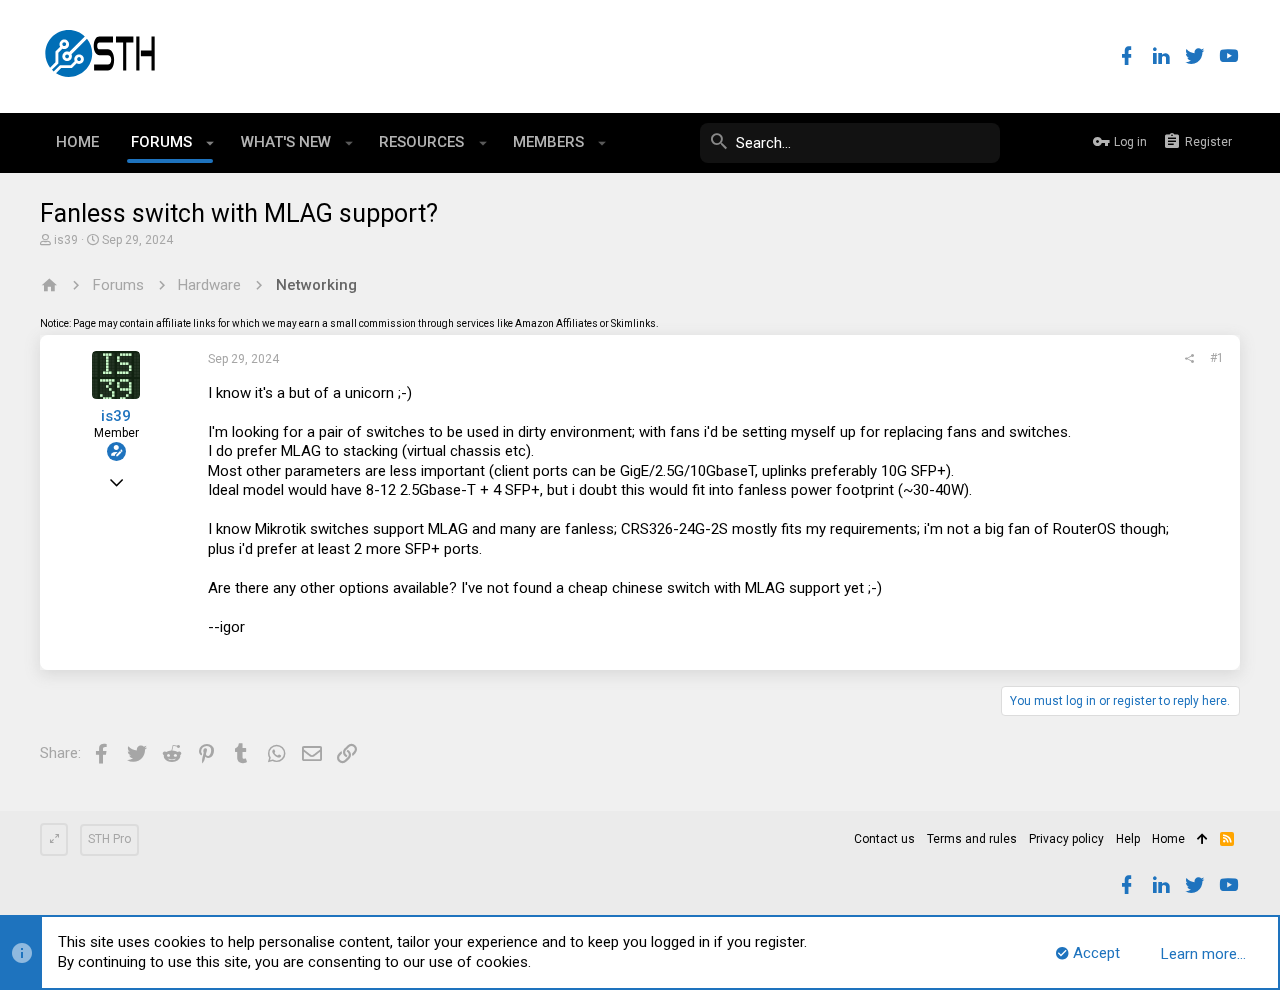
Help (1128, 839)
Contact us (884, 839)
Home (1168, 839)
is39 (66, 240)
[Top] (1202, 840)
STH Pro (109, 839)
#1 (1217, 358)
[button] (210, 143)
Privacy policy (1066, 839)
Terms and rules (972, 839)
